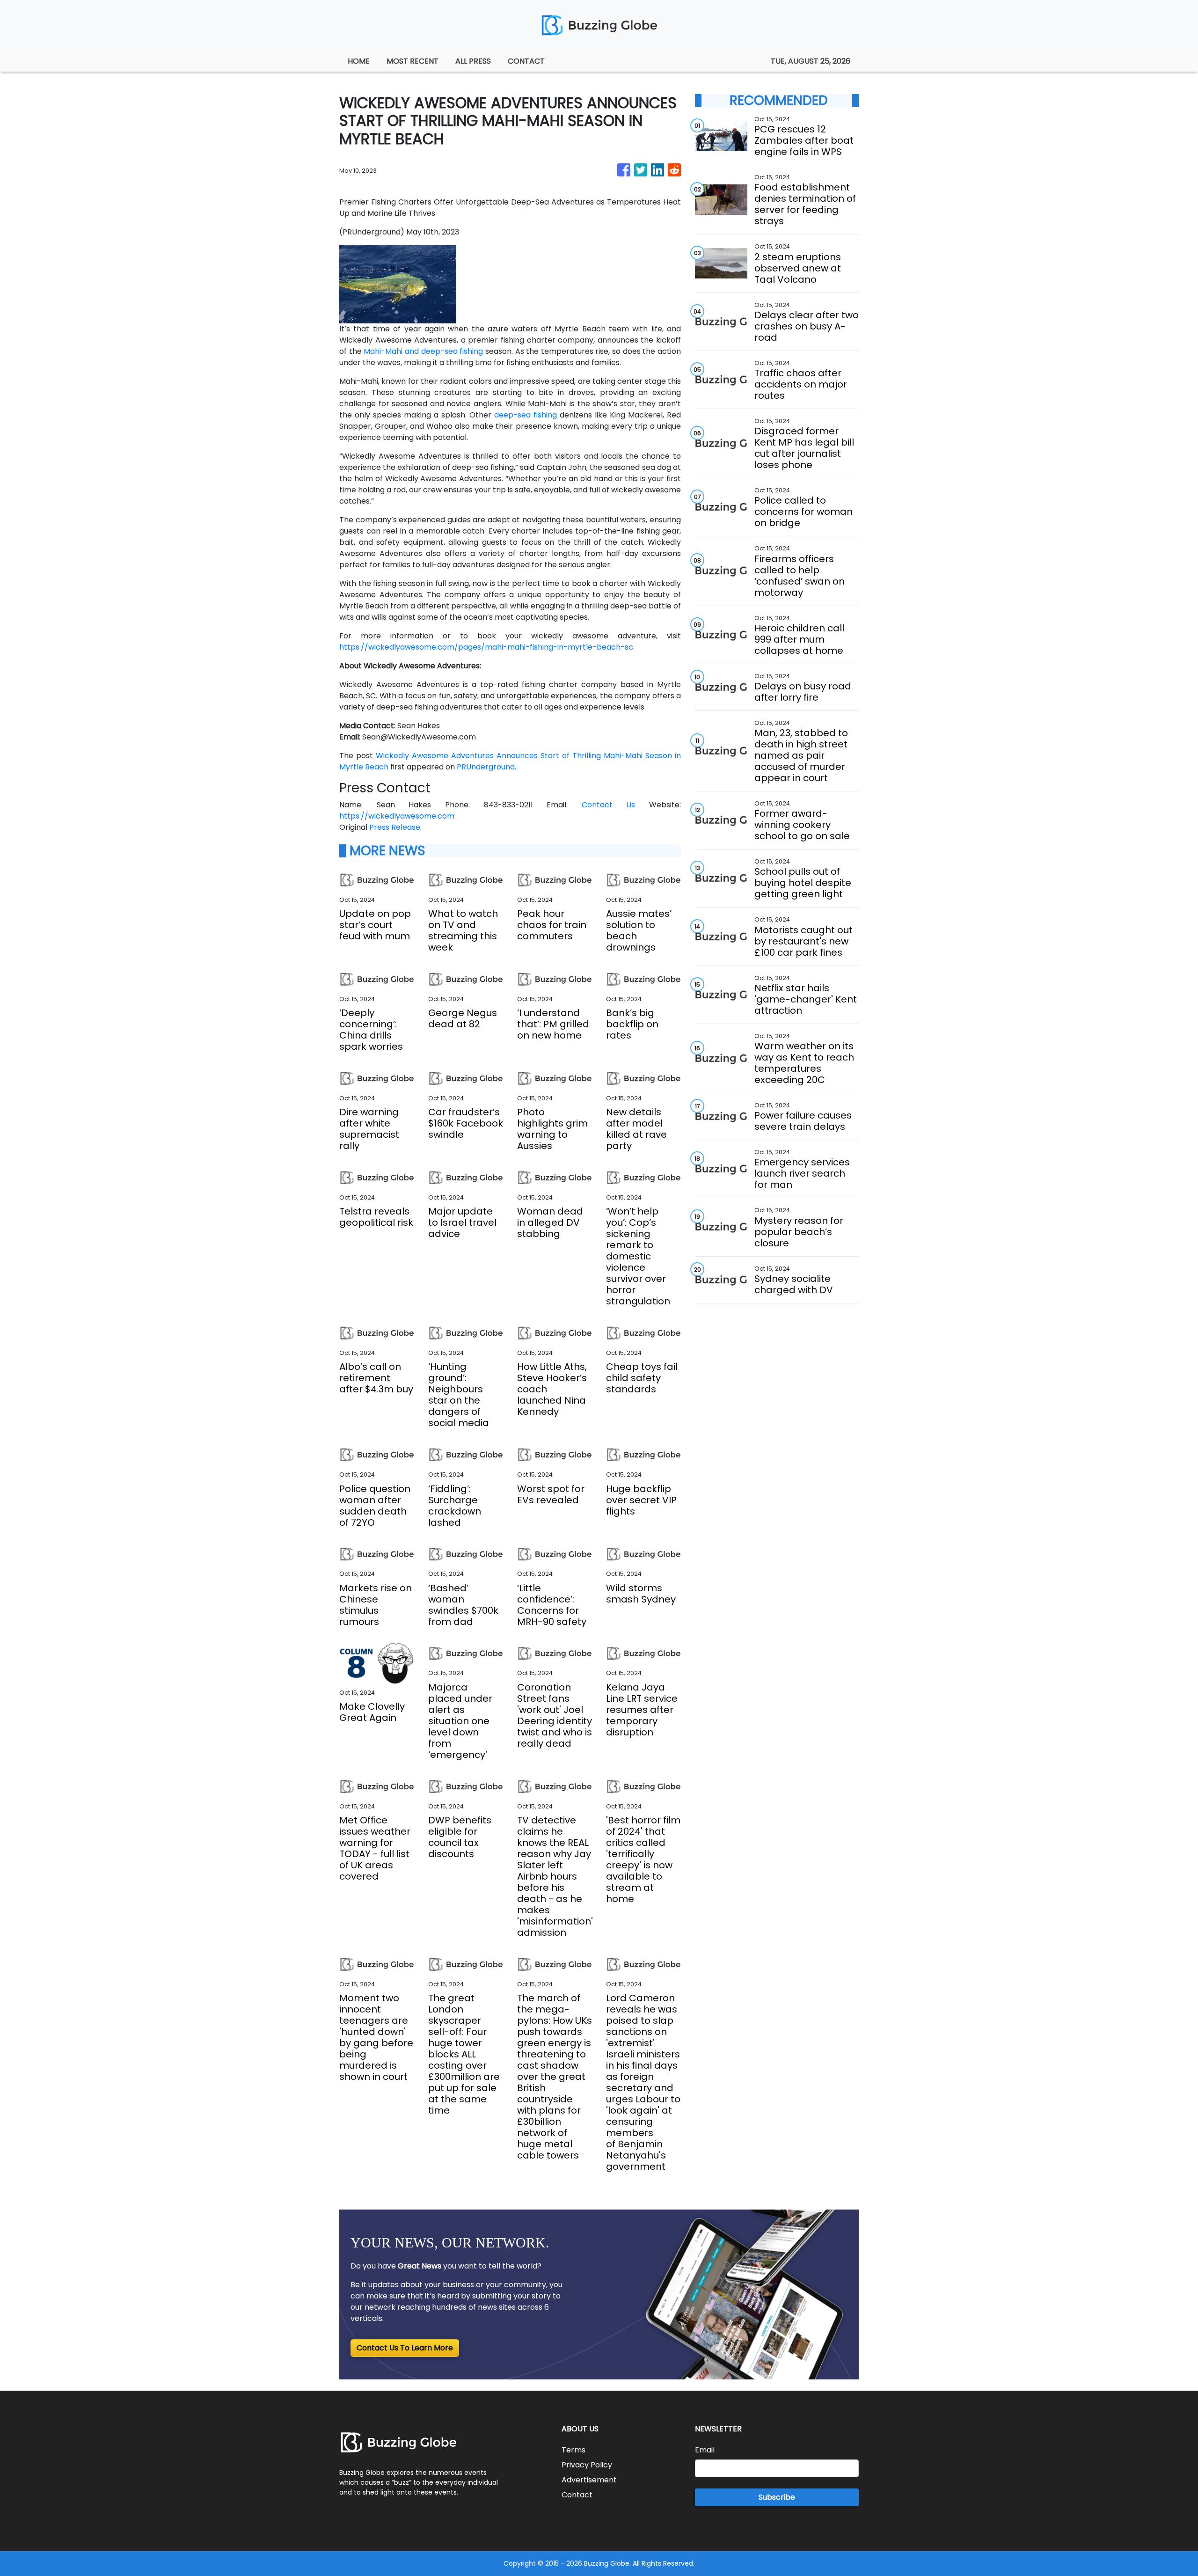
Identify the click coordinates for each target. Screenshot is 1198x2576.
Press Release (395, 827)
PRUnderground (486, 767)
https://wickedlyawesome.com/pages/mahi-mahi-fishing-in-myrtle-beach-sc (486, 647)
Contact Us (609, 805)
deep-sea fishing (526, 415)
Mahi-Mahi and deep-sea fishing (423, 351)
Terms (573, 2450)
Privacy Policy (587, 2465)
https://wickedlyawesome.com (397, 816)
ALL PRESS (473, 61)
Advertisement (589, 2480)
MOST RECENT (413, 61)
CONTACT (526, 61)
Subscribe (777, 2497)
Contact (577, 2495)
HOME (359, 61)
